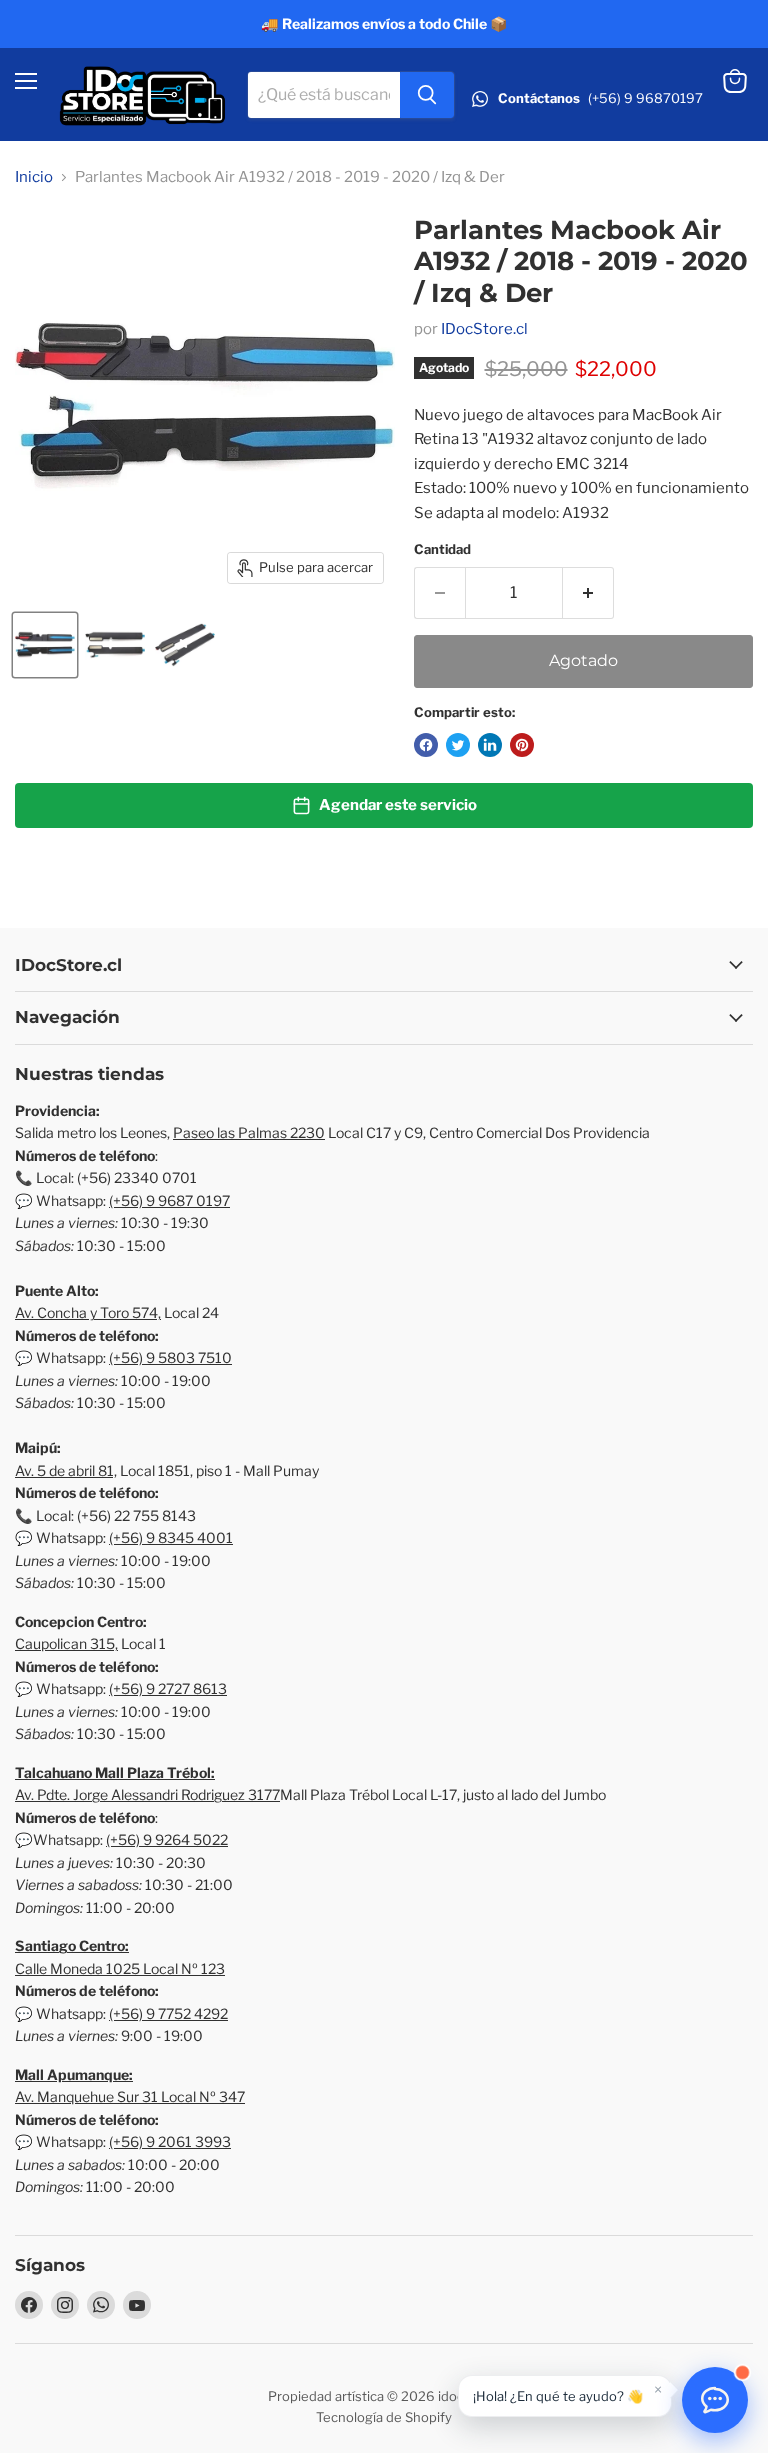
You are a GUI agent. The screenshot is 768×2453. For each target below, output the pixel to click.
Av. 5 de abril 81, (66, 1470)
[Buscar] (427, 95)
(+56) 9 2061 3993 (170, 2141)
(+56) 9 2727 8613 (168, 1688)
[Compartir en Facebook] (426, 745)
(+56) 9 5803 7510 (170, 1357)
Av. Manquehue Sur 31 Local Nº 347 (130, 2096)
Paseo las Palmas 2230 (249, 1132)
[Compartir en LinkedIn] (490, 745)
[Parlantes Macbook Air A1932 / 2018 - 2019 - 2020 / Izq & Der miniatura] (45, 645)
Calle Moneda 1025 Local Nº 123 (120, 1968)
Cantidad (442, 549)
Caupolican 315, (66, 1643)
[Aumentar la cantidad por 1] (588, 593)
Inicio (34, 177)
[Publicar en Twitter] (458, 745)
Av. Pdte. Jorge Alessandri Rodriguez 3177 (147, 1794)
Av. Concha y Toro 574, (88, 1312)
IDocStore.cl (484, 329)
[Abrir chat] (715, 2400)
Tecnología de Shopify (384, 2417)
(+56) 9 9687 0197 (169, 1200)
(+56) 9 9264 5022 (167, 1839)
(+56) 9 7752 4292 (168, 2013)
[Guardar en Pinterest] (522, 745)
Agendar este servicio (398, 805)
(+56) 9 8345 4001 (171, 1537)
